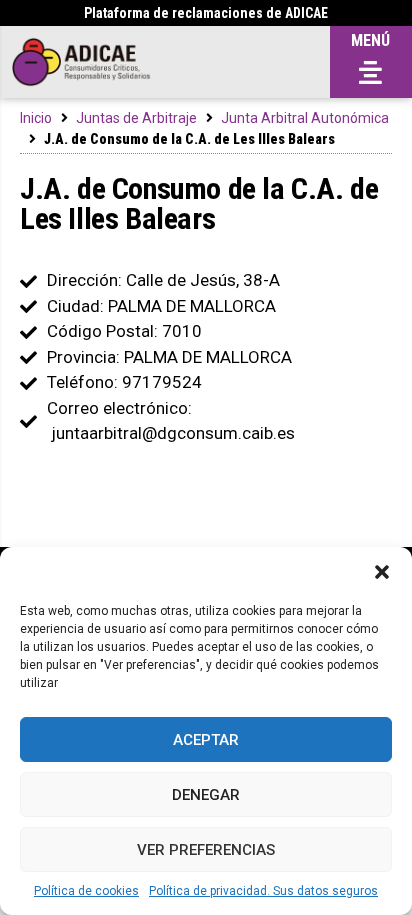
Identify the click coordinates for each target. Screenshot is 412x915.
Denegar (206, 795)
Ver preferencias (206, 850)
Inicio (36, 118)
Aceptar (206, 740)
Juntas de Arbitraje (136, 118)
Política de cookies (86, 891)
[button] (382, 572)
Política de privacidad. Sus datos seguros (263, 891)
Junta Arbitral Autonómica (305, 118)
